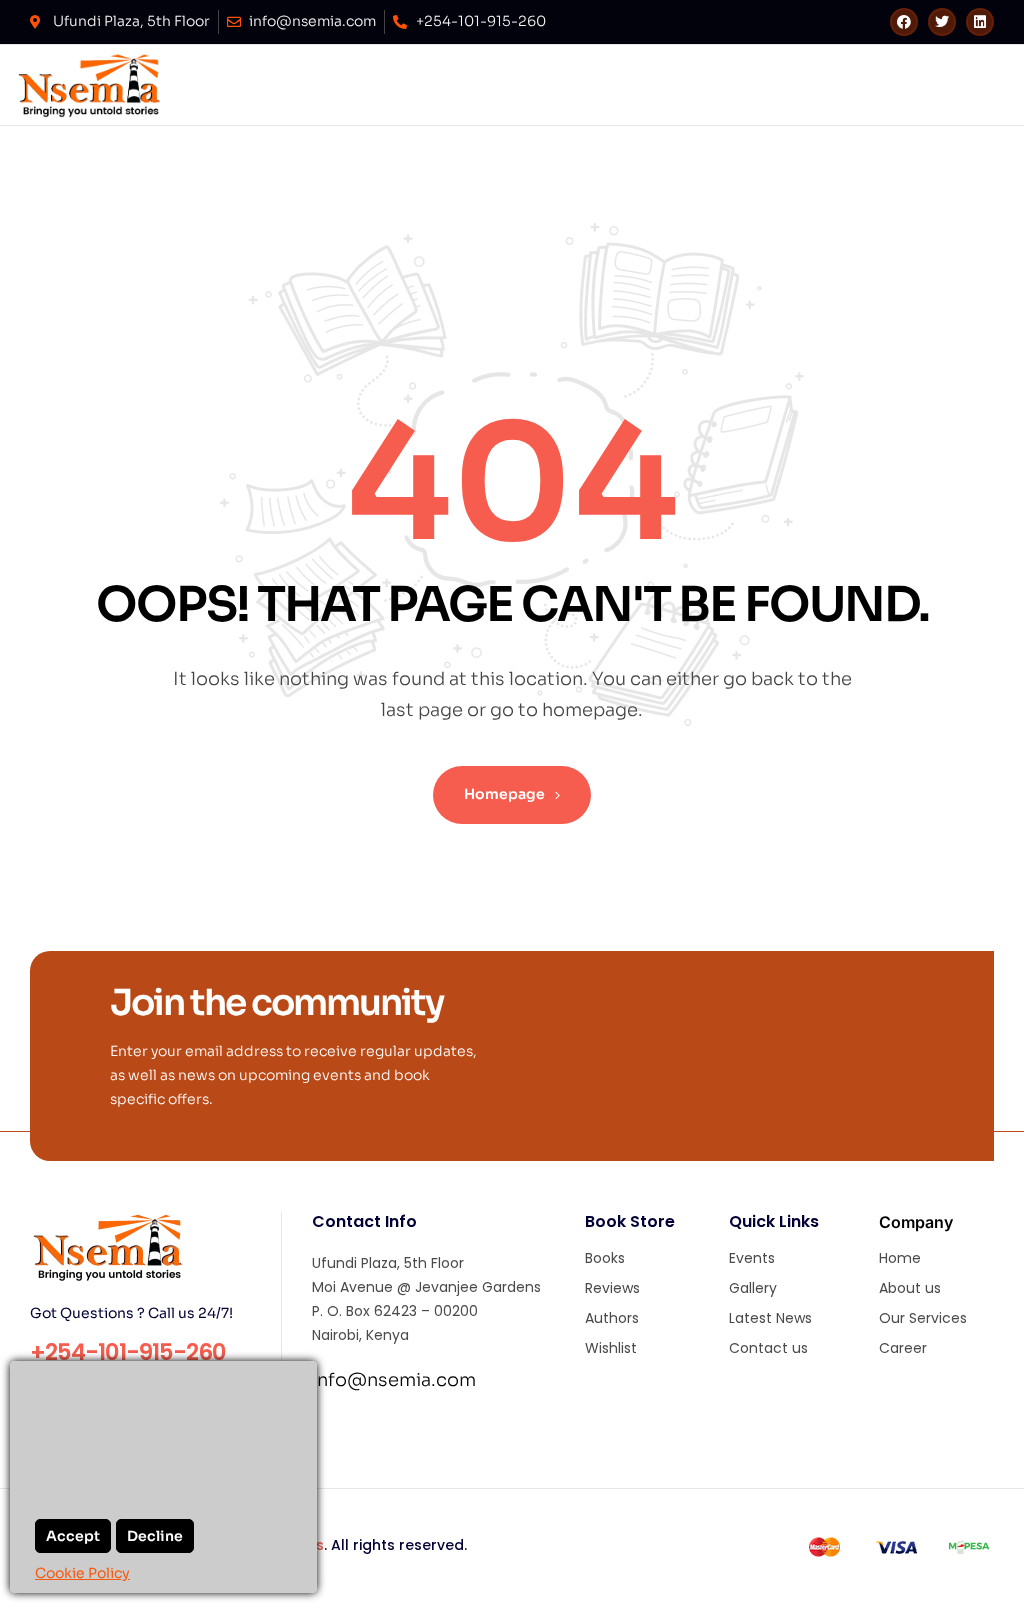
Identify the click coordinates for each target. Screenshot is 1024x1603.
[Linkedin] (980, 22)
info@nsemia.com (394, 1380)
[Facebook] (904, 22)
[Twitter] (942, 22)
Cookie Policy (82, 1573)
